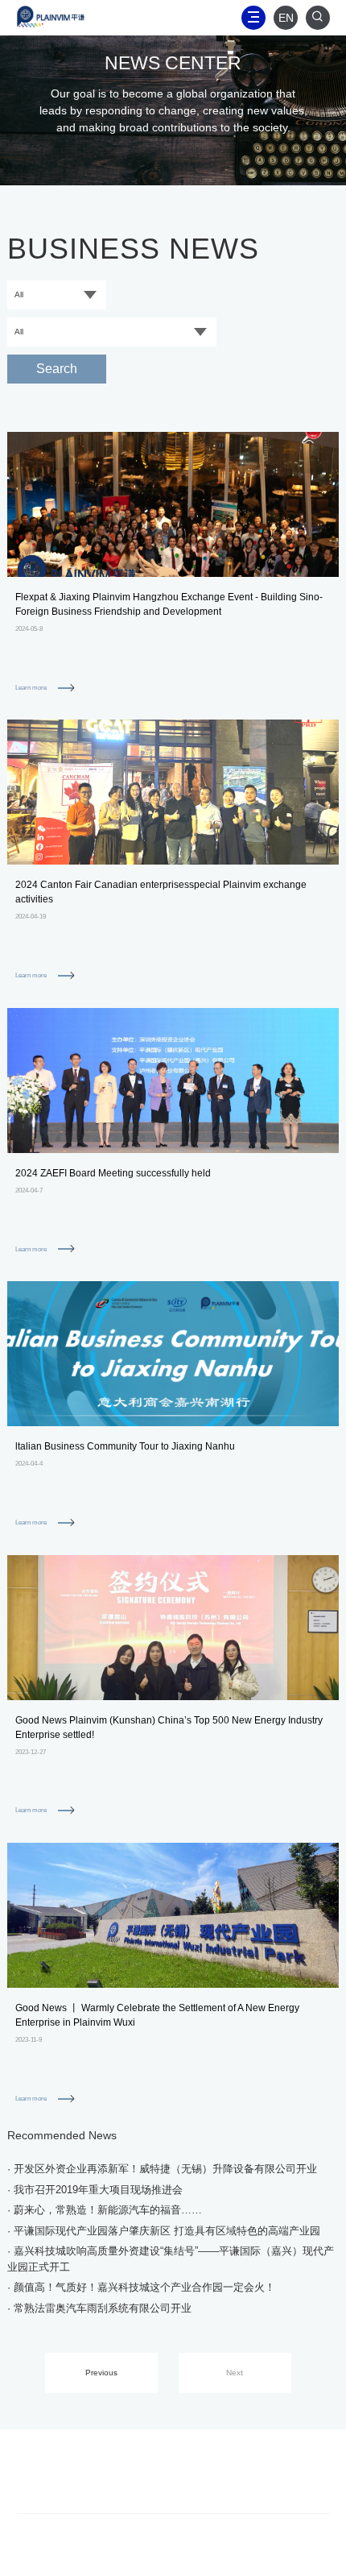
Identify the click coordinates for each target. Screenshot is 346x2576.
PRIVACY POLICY (118, 2476)
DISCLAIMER (254, 2454)
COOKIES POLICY (227, 2476)
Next (235, 2373)
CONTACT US (94, 2454)
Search (57, 369)
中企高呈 (228, 2554)
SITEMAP (175, 2454)
